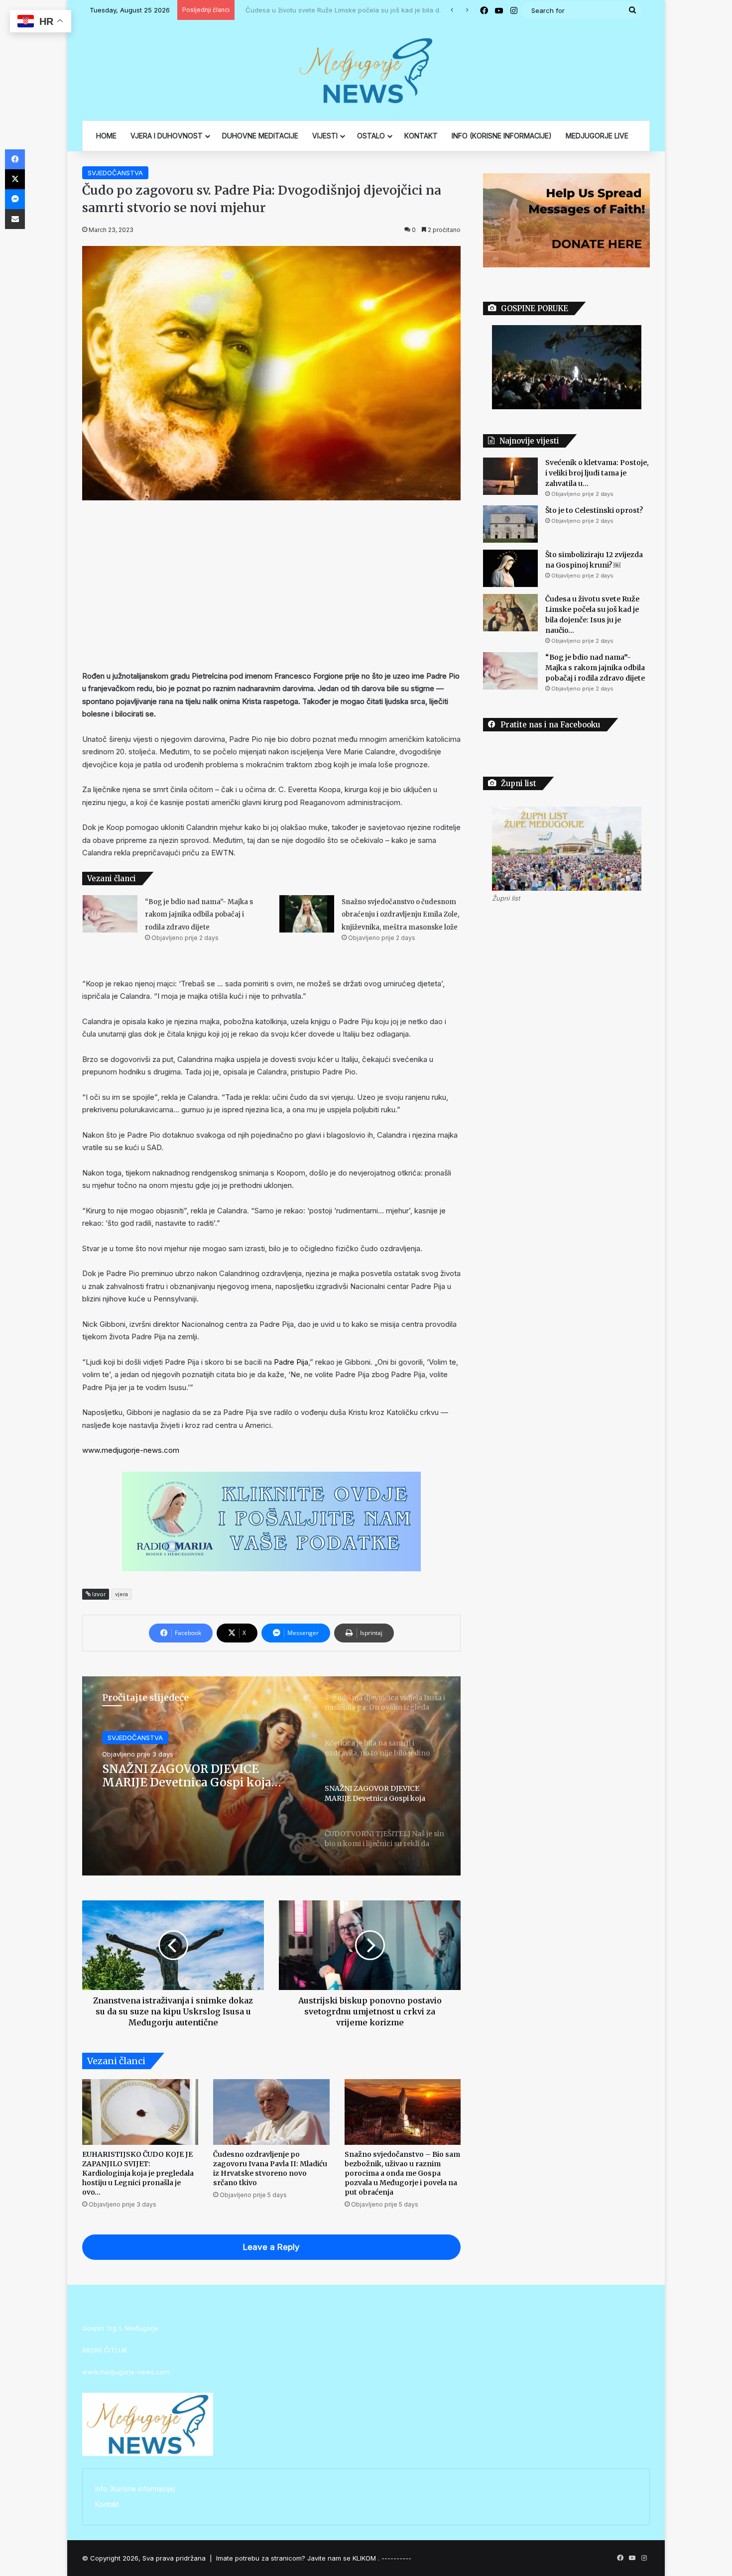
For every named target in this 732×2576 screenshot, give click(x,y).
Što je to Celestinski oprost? (594, 510)
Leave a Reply (271, 2247)
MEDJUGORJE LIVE (597, 136)
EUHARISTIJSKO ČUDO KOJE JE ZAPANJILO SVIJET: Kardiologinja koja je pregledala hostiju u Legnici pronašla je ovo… (138, 2173)
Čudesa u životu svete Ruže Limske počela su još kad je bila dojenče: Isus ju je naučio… (379, 10)
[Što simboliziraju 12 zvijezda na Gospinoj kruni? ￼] (510, 568)
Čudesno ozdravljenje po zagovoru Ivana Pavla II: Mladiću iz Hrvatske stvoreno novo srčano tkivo (270, 2168)
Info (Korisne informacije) (135, 2489)
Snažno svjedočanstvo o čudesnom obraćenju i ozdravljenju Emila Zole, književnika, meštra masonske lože (400, 915)
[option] (271, 1776)
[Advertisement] (271, 585)
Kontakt (107, 2504)
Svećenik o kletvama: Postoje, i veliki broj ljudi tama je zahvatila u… (597, 473)
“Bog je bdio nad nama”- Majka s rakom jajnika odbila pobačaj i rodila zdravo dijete (199, 915)
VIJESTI (325, 136)
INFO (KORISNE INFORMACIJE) (502, 136)
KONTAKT (421, 136)
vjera (122, 1594)
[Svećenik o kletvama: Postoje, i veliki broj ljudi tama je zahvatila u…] (510, 476)
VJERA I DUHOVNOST (167, 136)
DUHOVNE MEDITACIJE (260, 136)
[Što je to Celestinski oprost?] (510, 524)
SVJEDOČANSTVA (115, 173)
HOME (106, 136)
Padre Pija (291, 1362)
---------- (396, 2558)
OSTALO (371, 136)
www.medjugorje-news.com (131, 1450)
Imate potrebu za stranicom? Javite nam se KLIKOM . (298, 2558)
